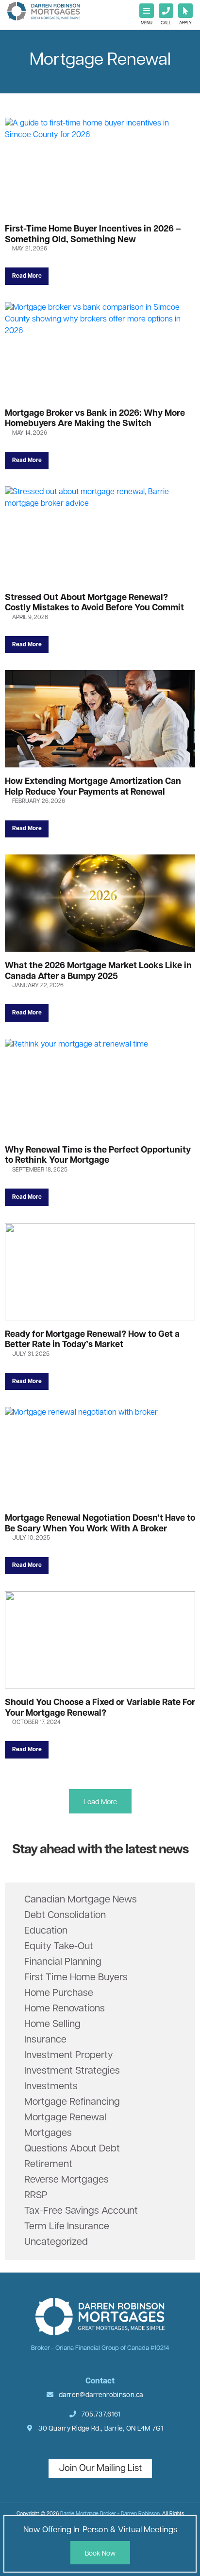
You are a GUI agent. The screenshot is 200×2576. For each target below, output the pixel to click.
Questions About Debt (72, 2149)
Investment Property (69, 2056)
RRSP (36, 2196)
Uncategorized (56, 2242)
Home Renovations (65, 2009)
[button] (100, 1801)
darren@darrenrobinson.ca (101, 2395)
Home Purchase (59, 1993)
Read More (27, 276)
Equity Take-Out (59, 1947)
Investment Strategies (72, 2071)
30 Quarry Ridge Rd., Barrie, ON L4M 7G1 (100, 2429)
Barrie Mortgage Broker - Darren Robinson (110, 2514)
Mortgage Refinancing (72, 2102)
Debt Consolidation (65, 1916)
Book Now (100, 2554)
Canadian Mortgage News (81, 1900)
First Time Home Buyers (76, 1978)
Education (46, 1931)
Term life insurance (67, 2227)
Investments (51, 2087)
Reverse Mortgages (67, 2180)
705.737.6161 (100, 2415)
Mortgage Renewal (65, 2118)
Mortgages (48, 2133)
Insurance (45, 2040)
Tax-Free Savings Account (81, 2211)
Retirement (48, 2165)
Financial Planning (63, 1962)
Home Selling (52, 2025)
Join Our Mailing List (100, 2469)
